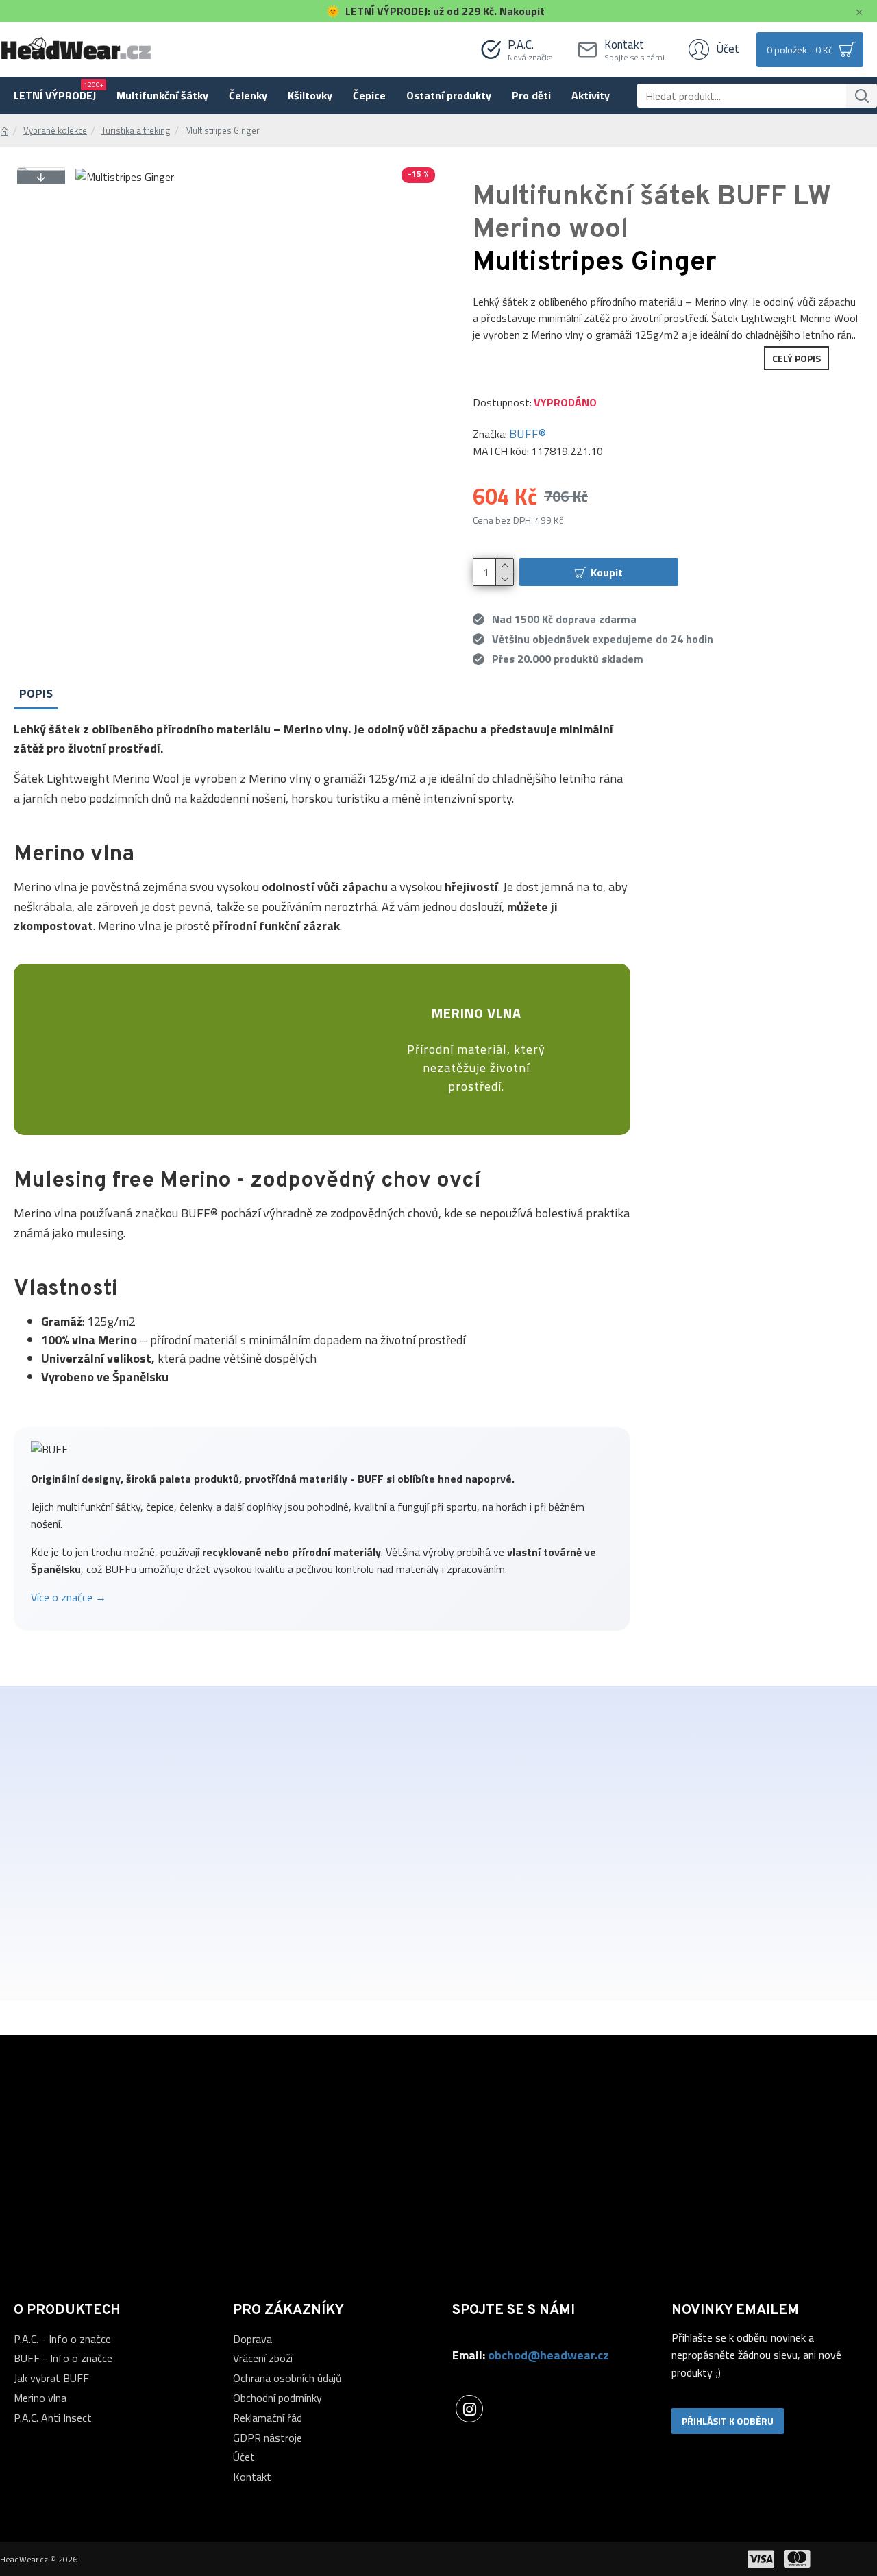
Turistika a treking (136, 131)
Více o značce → (69, 1597)
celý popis (796, 358)
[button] (41, 177)
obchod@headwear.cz (548, 2355)
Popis (36, 693)
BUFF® (528, 434)
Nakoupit (522, 11)
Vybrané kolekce (55, 131)
